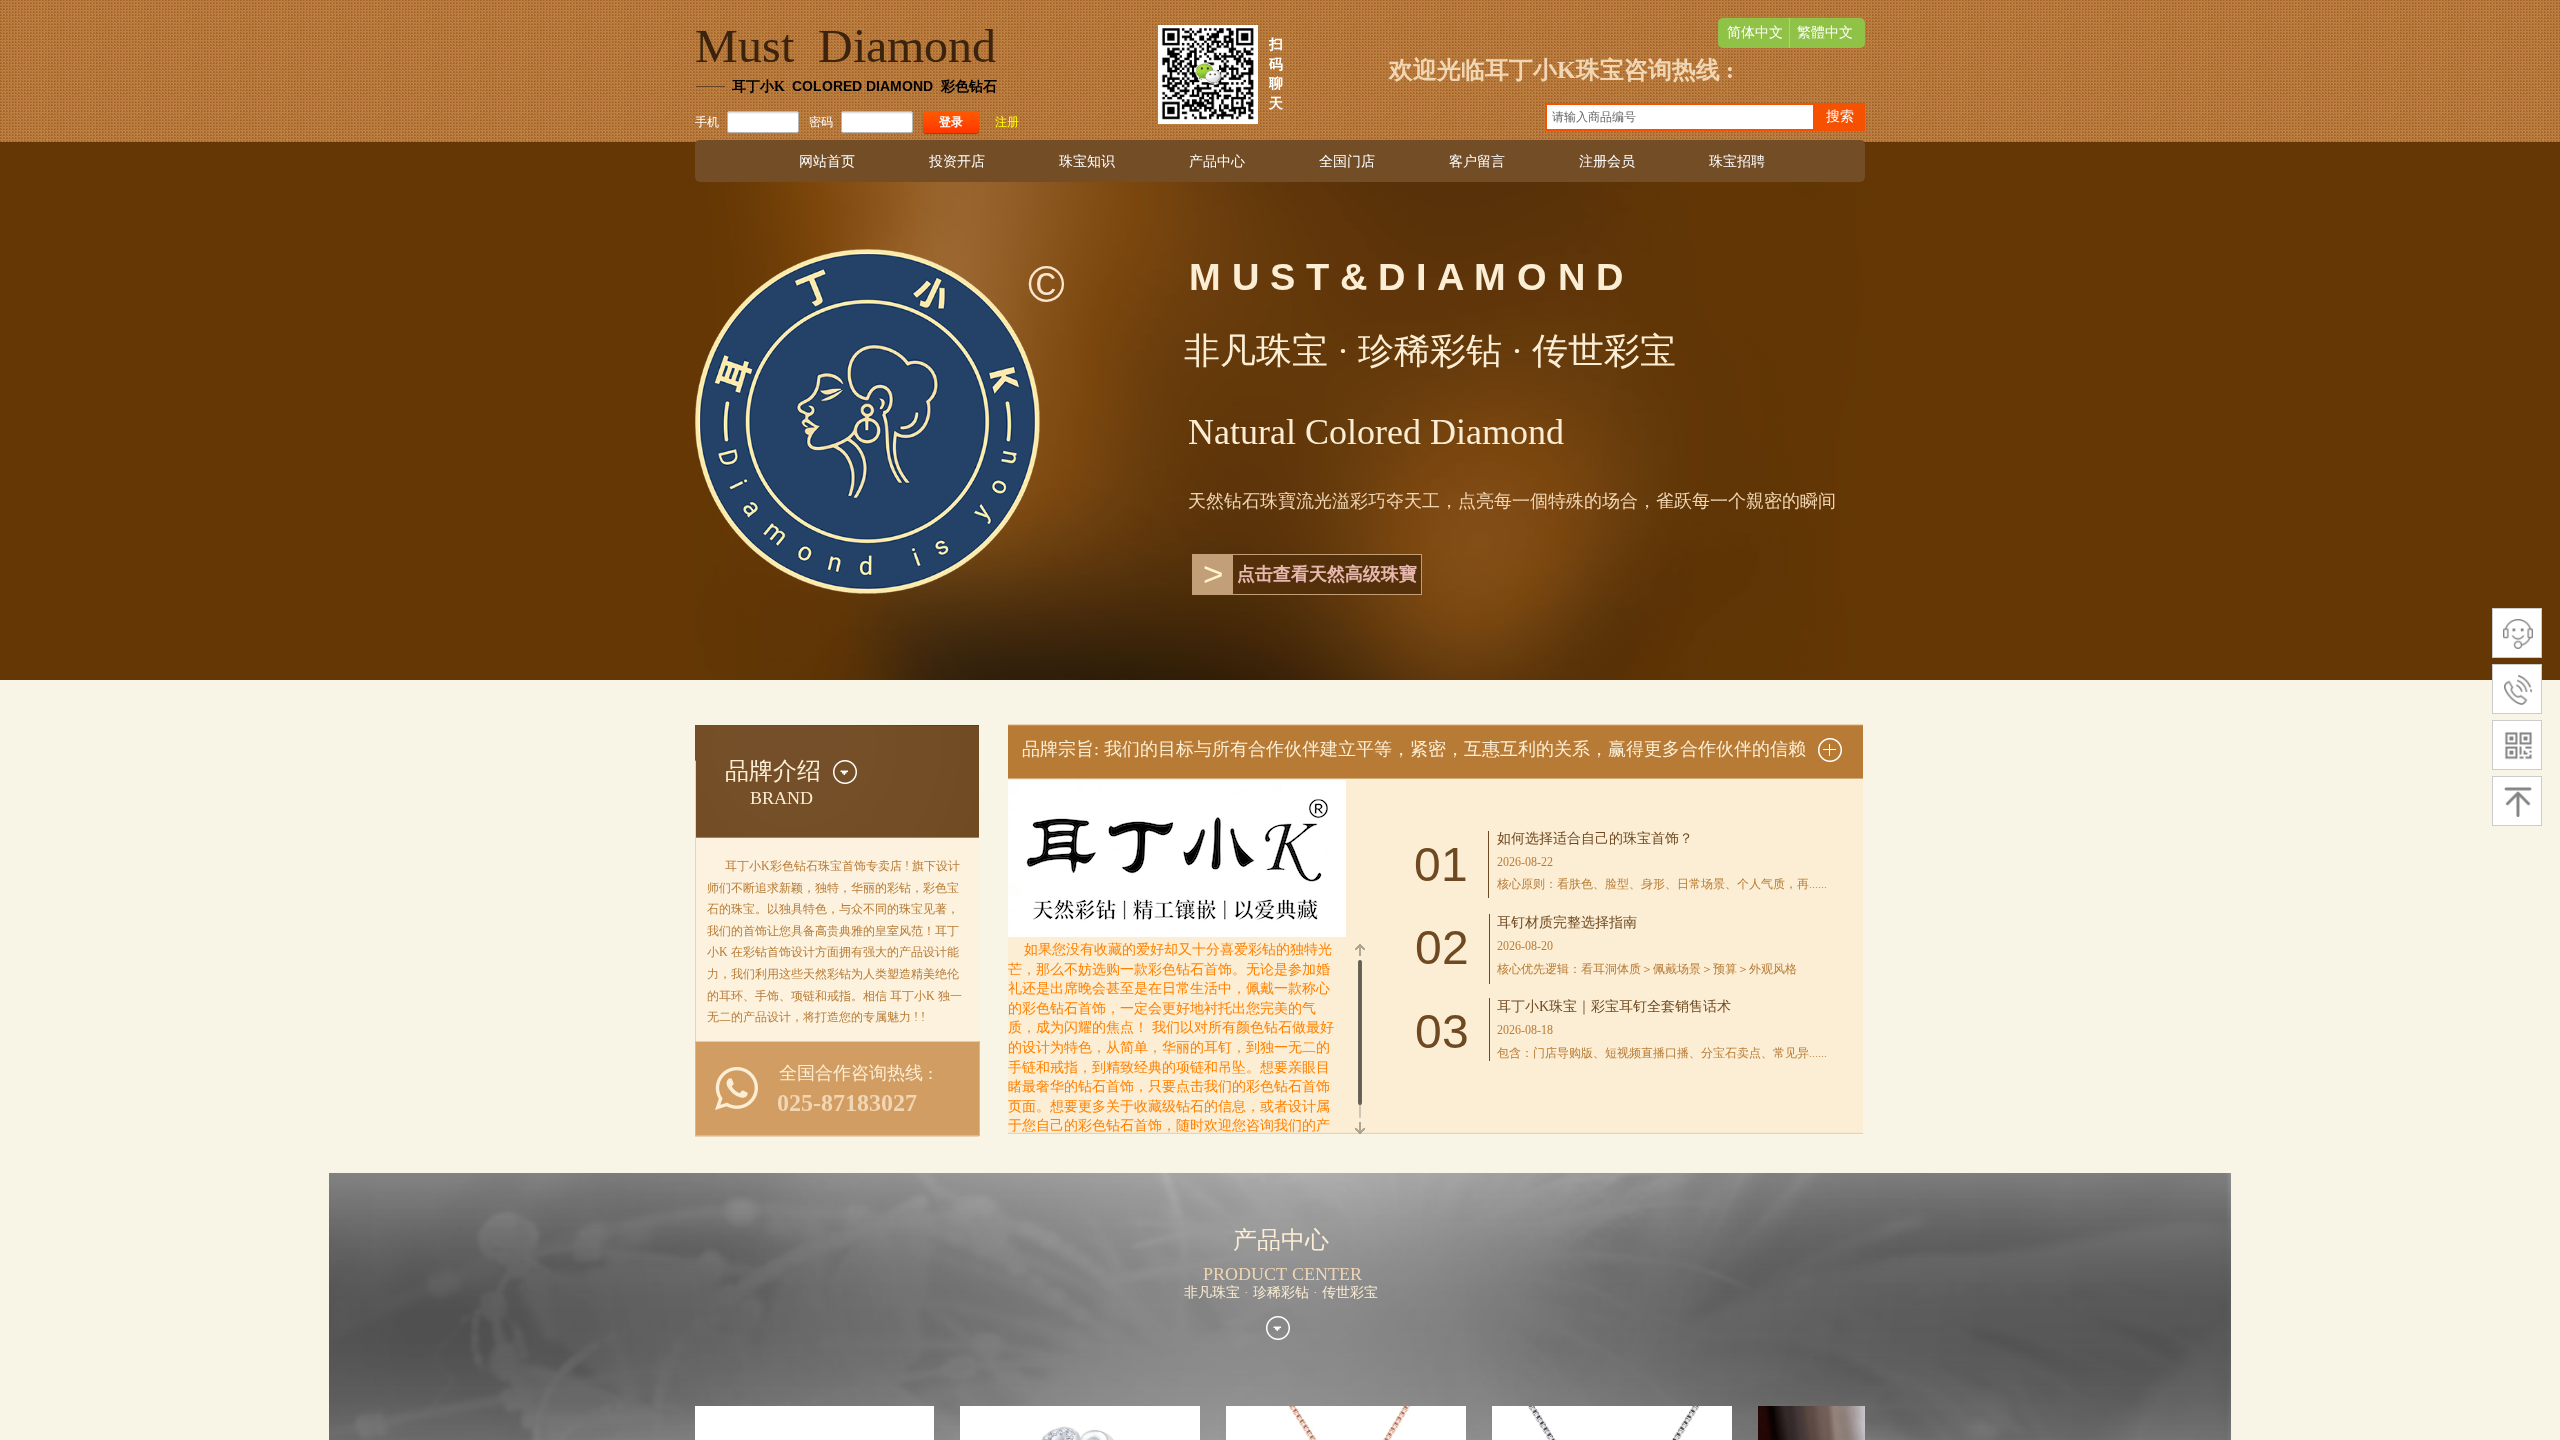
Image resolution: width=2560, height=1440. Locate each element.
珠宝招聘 (1737, 161)
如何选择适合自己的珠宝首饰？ (1595, 838)
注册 (1007, 122)
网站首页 (827, 161)
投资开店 (957, 161)
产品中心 (1217, 161)
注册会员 (1607, 161)
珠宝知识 (1087, 161)
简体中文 (1755, 32)
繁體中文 (1825, 32)
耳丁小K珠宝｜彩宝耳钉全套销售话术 (1614, 1006)
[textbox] (1680, 117)
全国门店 (1347, 161)
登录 (951, 122)
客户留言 (1477, 161)
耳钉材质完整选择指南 (1567, 922)
